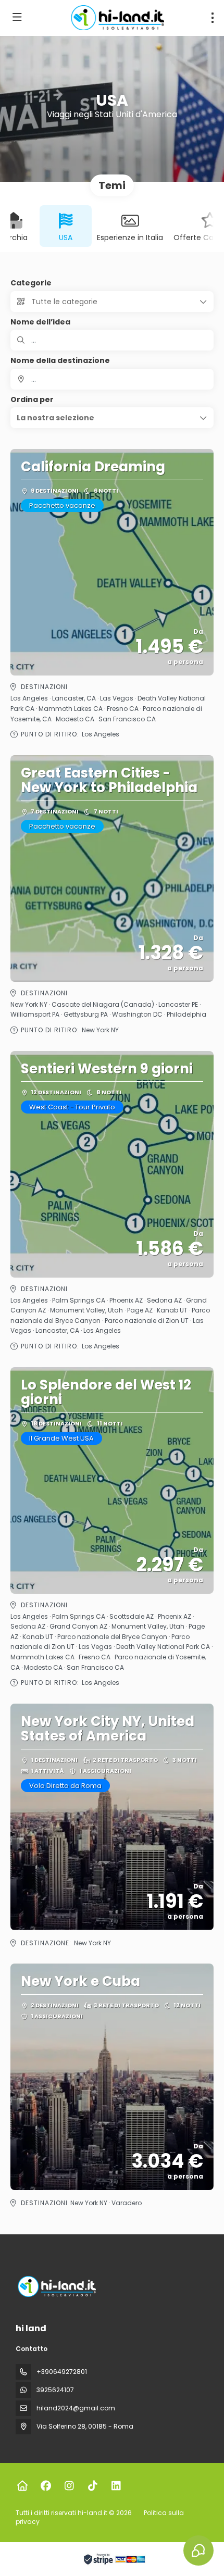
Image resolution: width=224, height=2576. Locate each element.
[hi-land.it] (56, 2286)
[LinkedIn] (116, 2486)
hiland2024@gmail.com (76, 2408)
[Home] (22, 2486)
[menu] (213, 18)
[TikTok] (92, 2486)
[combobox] (112, 379)
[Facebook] (46, 2486)
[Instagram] (69, 2486)
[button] (112, 418)
